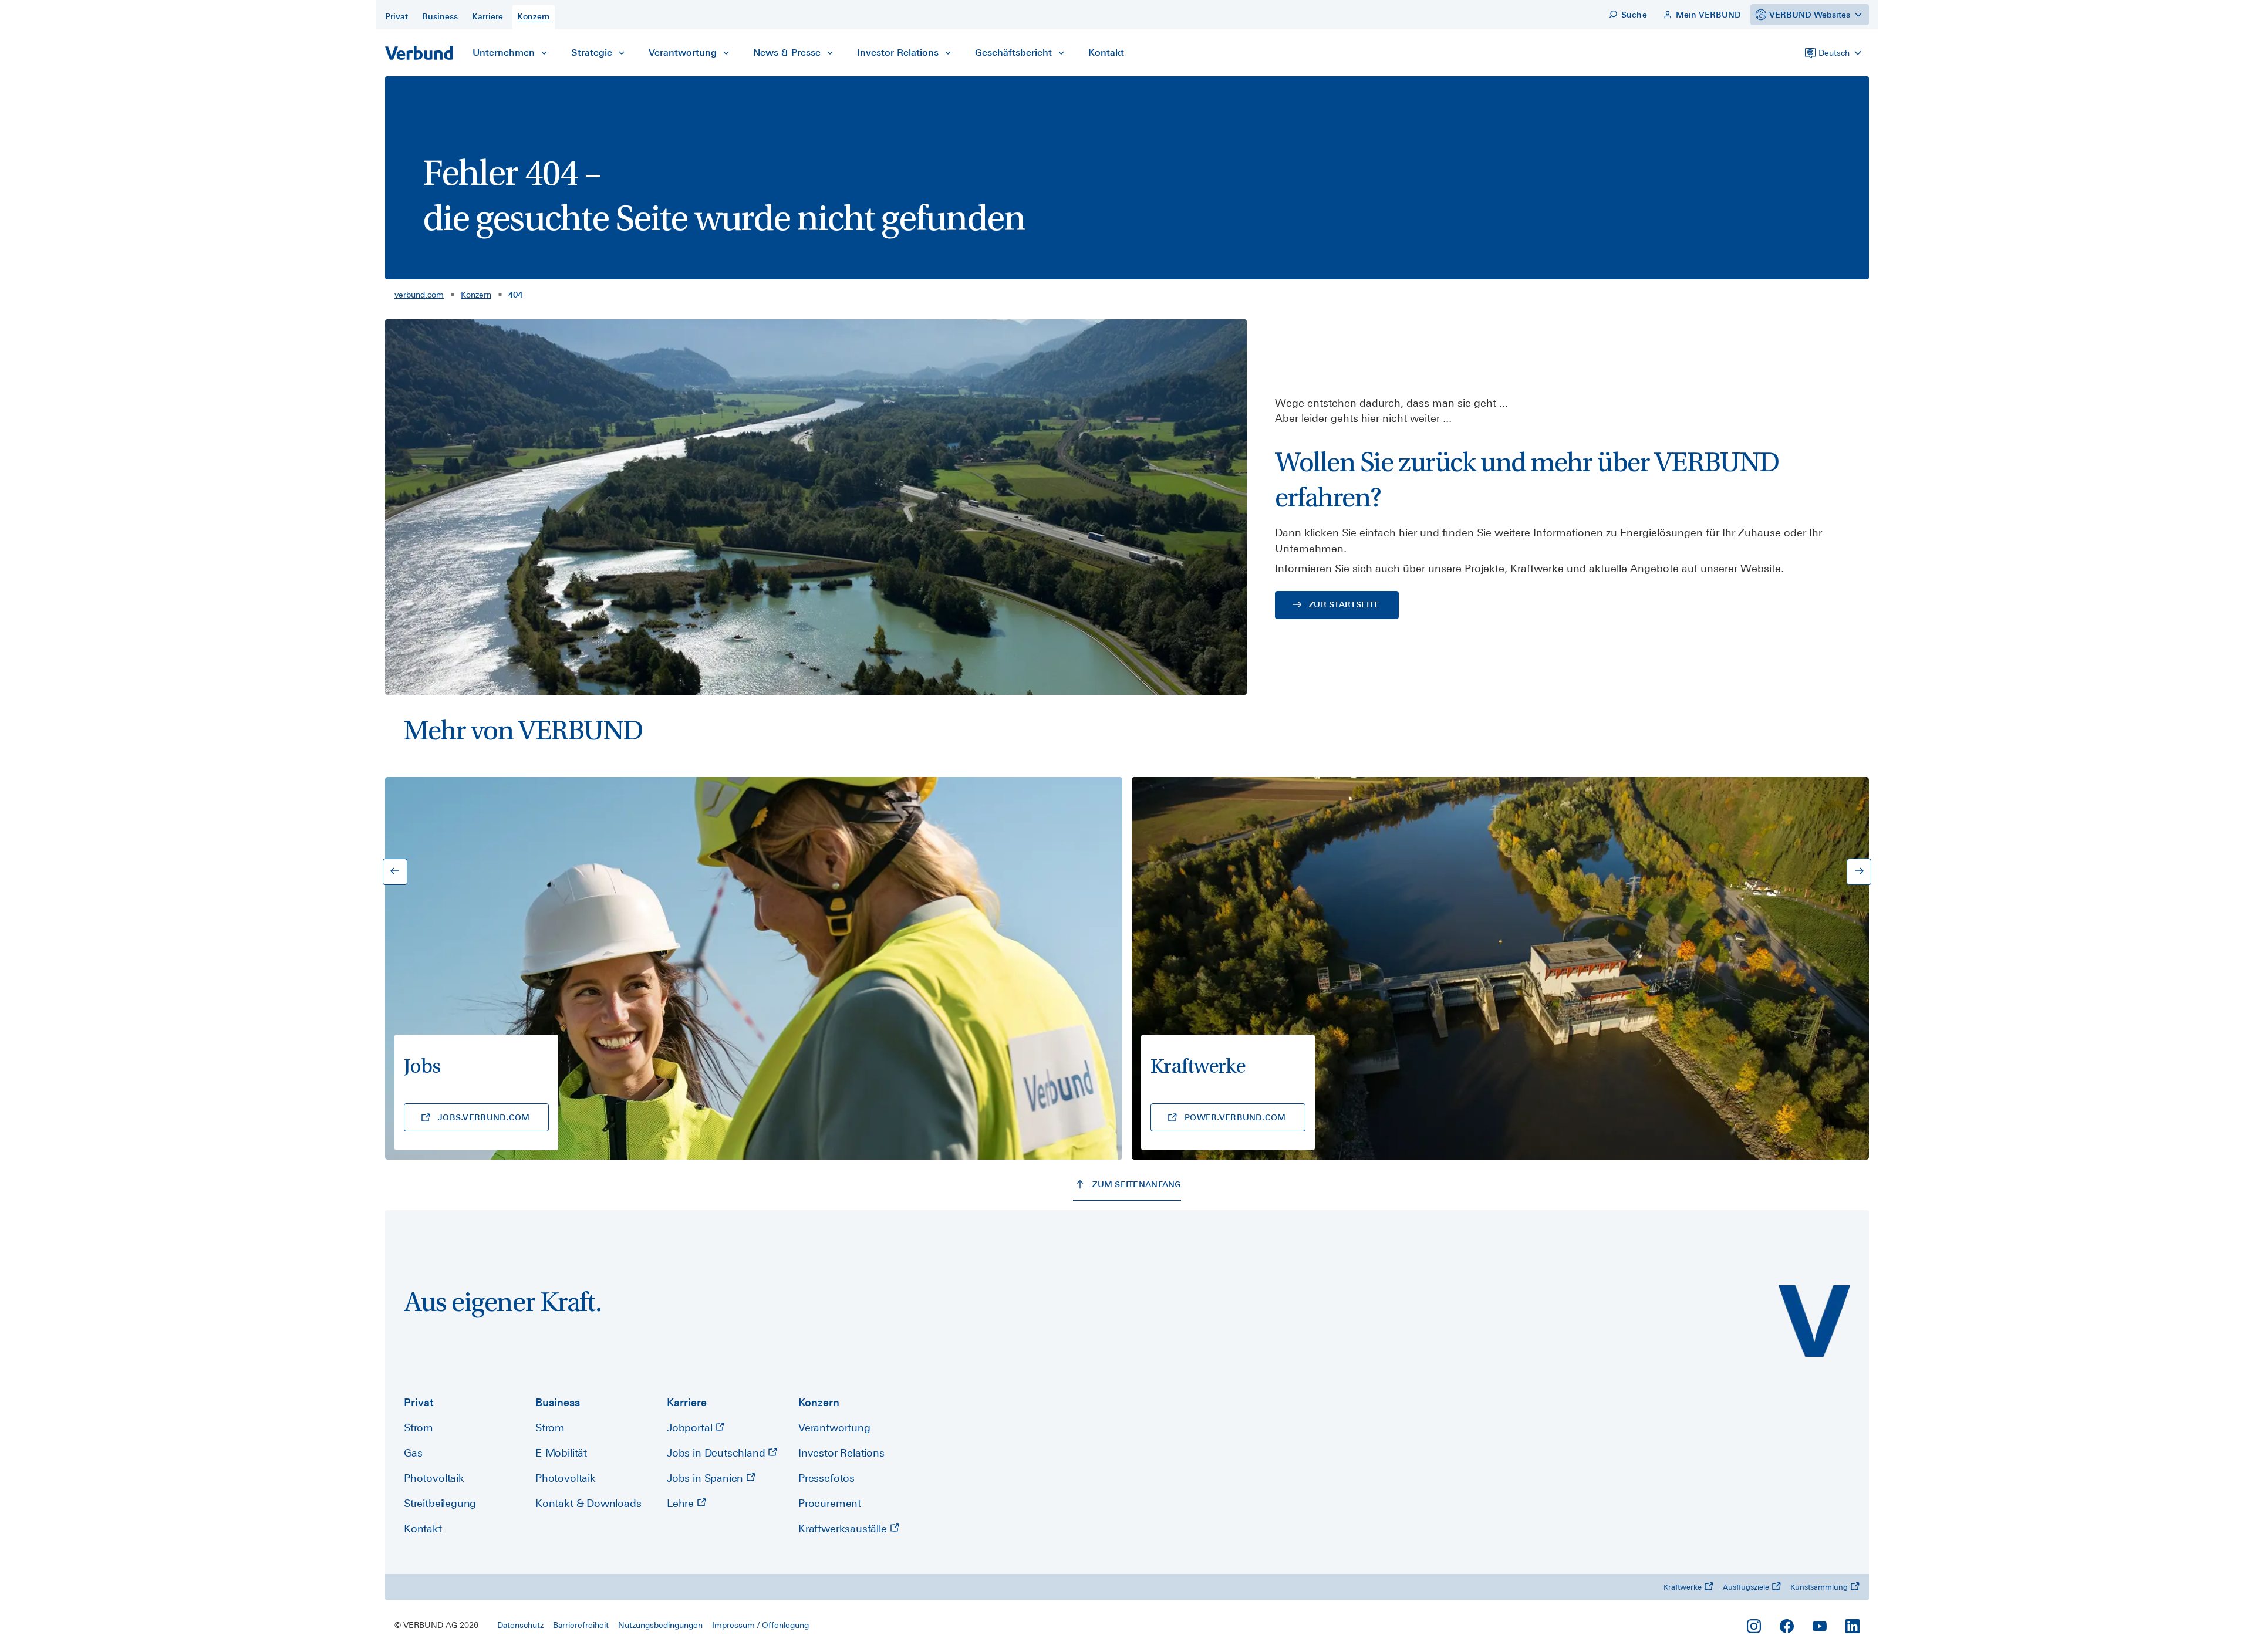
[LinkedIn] (1853, 1626)
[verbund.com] (1814, 1321)
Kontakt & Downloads (588, 1503)
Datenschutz (520, 1625)
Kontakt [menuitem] (1106, 53)
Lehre (682, 1503)
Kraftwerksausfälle (844, 1528)
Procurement (830, 1503)
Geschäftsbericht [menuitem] (1013, 53)
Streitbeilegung (440, 1503)
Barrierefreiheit (581, 1625)
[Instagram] (1754, 1626)
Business (558, 1402)
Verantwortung (834, 1428)
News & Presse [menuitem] (787, 53)
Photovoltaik (434, 1478)
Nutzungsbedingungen (660, 1625)
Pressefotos (826, 1478)
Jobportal (691, 1428)
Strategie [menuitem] (592, 53)
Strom (419, 1428)
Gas (413, 1453)
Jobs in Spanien (706, 1478)
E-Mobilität (561, 1453)
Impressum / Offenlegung (760, 1625)
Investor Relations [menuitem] (898, 53)
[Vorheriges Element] (395, 872)
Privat (419, 1402)
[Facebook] (1787, 1626)
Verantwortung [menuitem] (683, 53)
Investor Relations (841, 1453)
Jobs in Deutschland (717, 1453)
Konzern (476, 295)
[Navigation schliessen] (544, 53)
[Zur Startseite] (419, 53)
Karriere (687, 1402)
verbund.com (419, 295)
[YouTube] (1820, 1626)
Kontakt (423, 1528)
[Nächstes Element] (1859, 872)
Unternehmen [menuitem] (504, 53)
